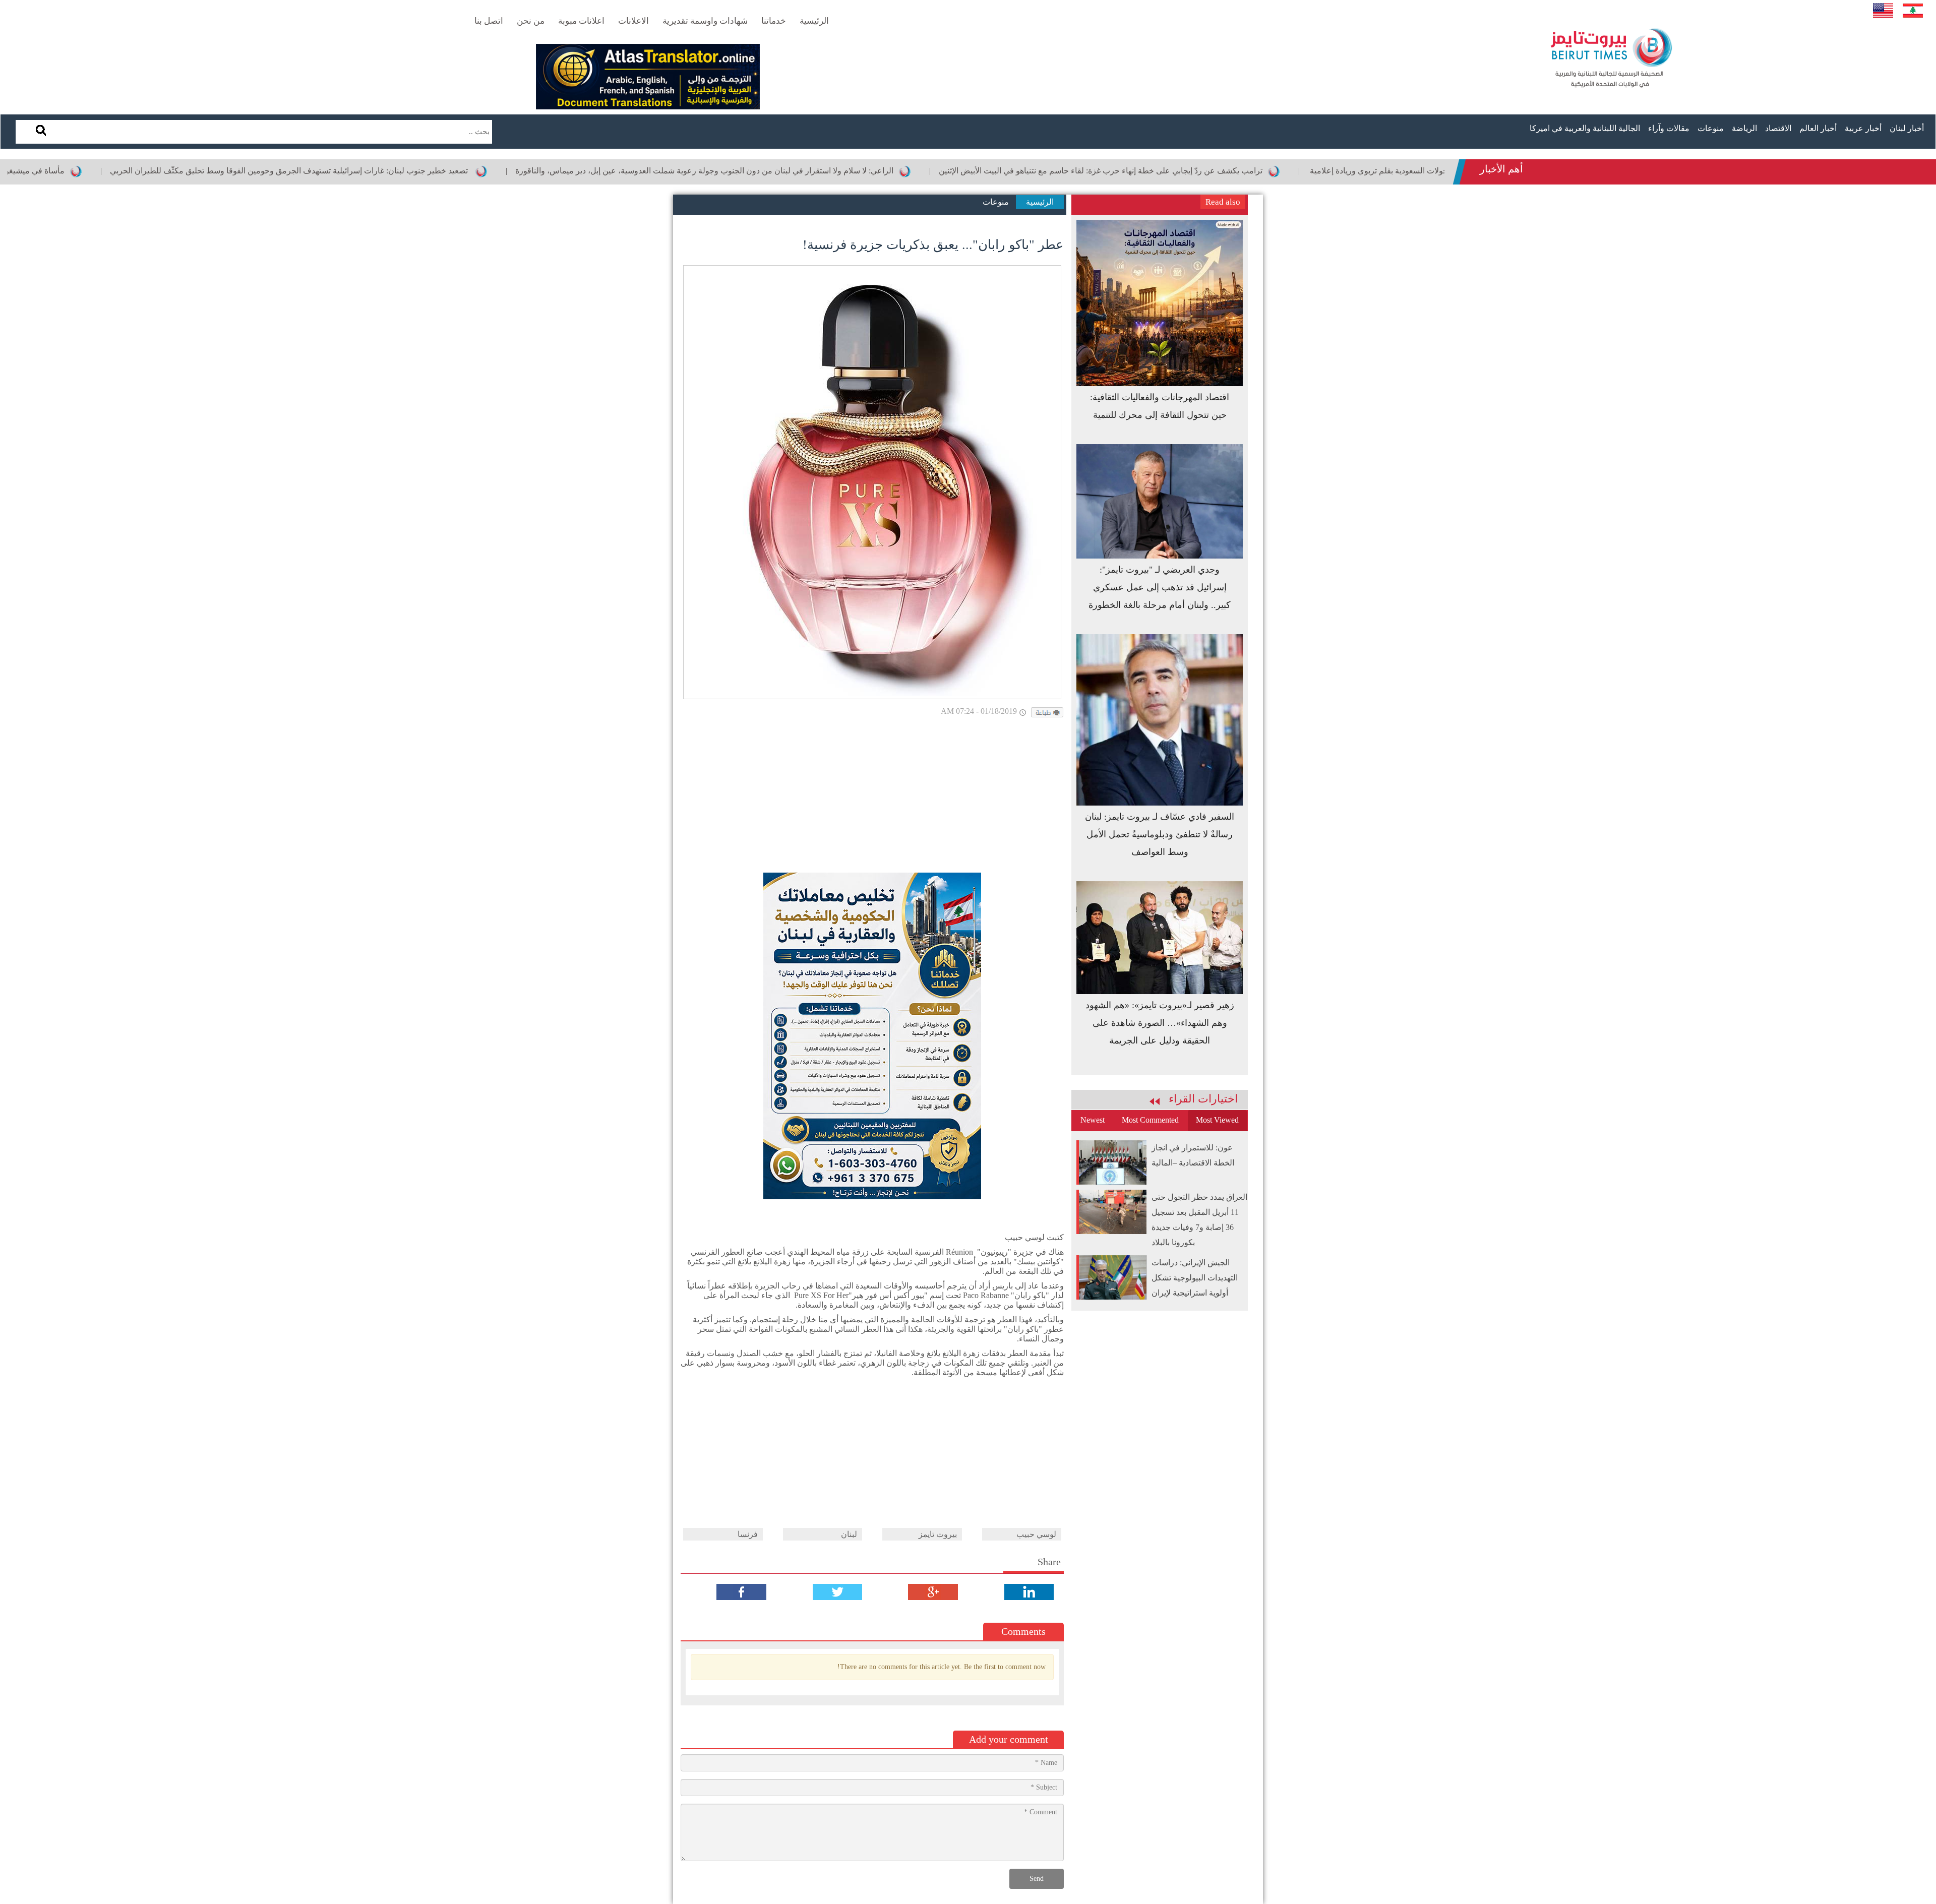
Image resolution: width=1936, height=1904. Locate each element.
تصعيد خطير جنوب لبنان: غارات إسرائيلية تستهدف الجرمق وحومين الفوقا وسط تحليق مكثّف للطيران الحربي (389, 171)
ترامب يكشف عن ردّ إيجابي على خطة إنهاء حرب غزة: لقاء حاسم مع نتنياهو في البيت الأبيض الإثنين (1199, 171)
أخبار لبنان (1907, 128)
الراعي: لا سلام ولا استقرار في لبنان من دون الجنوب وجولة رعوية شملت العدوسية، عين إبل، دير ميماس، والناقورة (803, 171)
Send (1037, 1879)
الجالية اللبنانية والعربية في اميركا (1585, 128)
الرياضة (1744, 128)
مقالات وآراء (1669, 128)
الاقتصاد (1778, 128)
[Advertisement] (872, 797)
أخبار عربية (1863, 128)
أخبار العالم (1818, 128)
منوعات (1711, 128)
